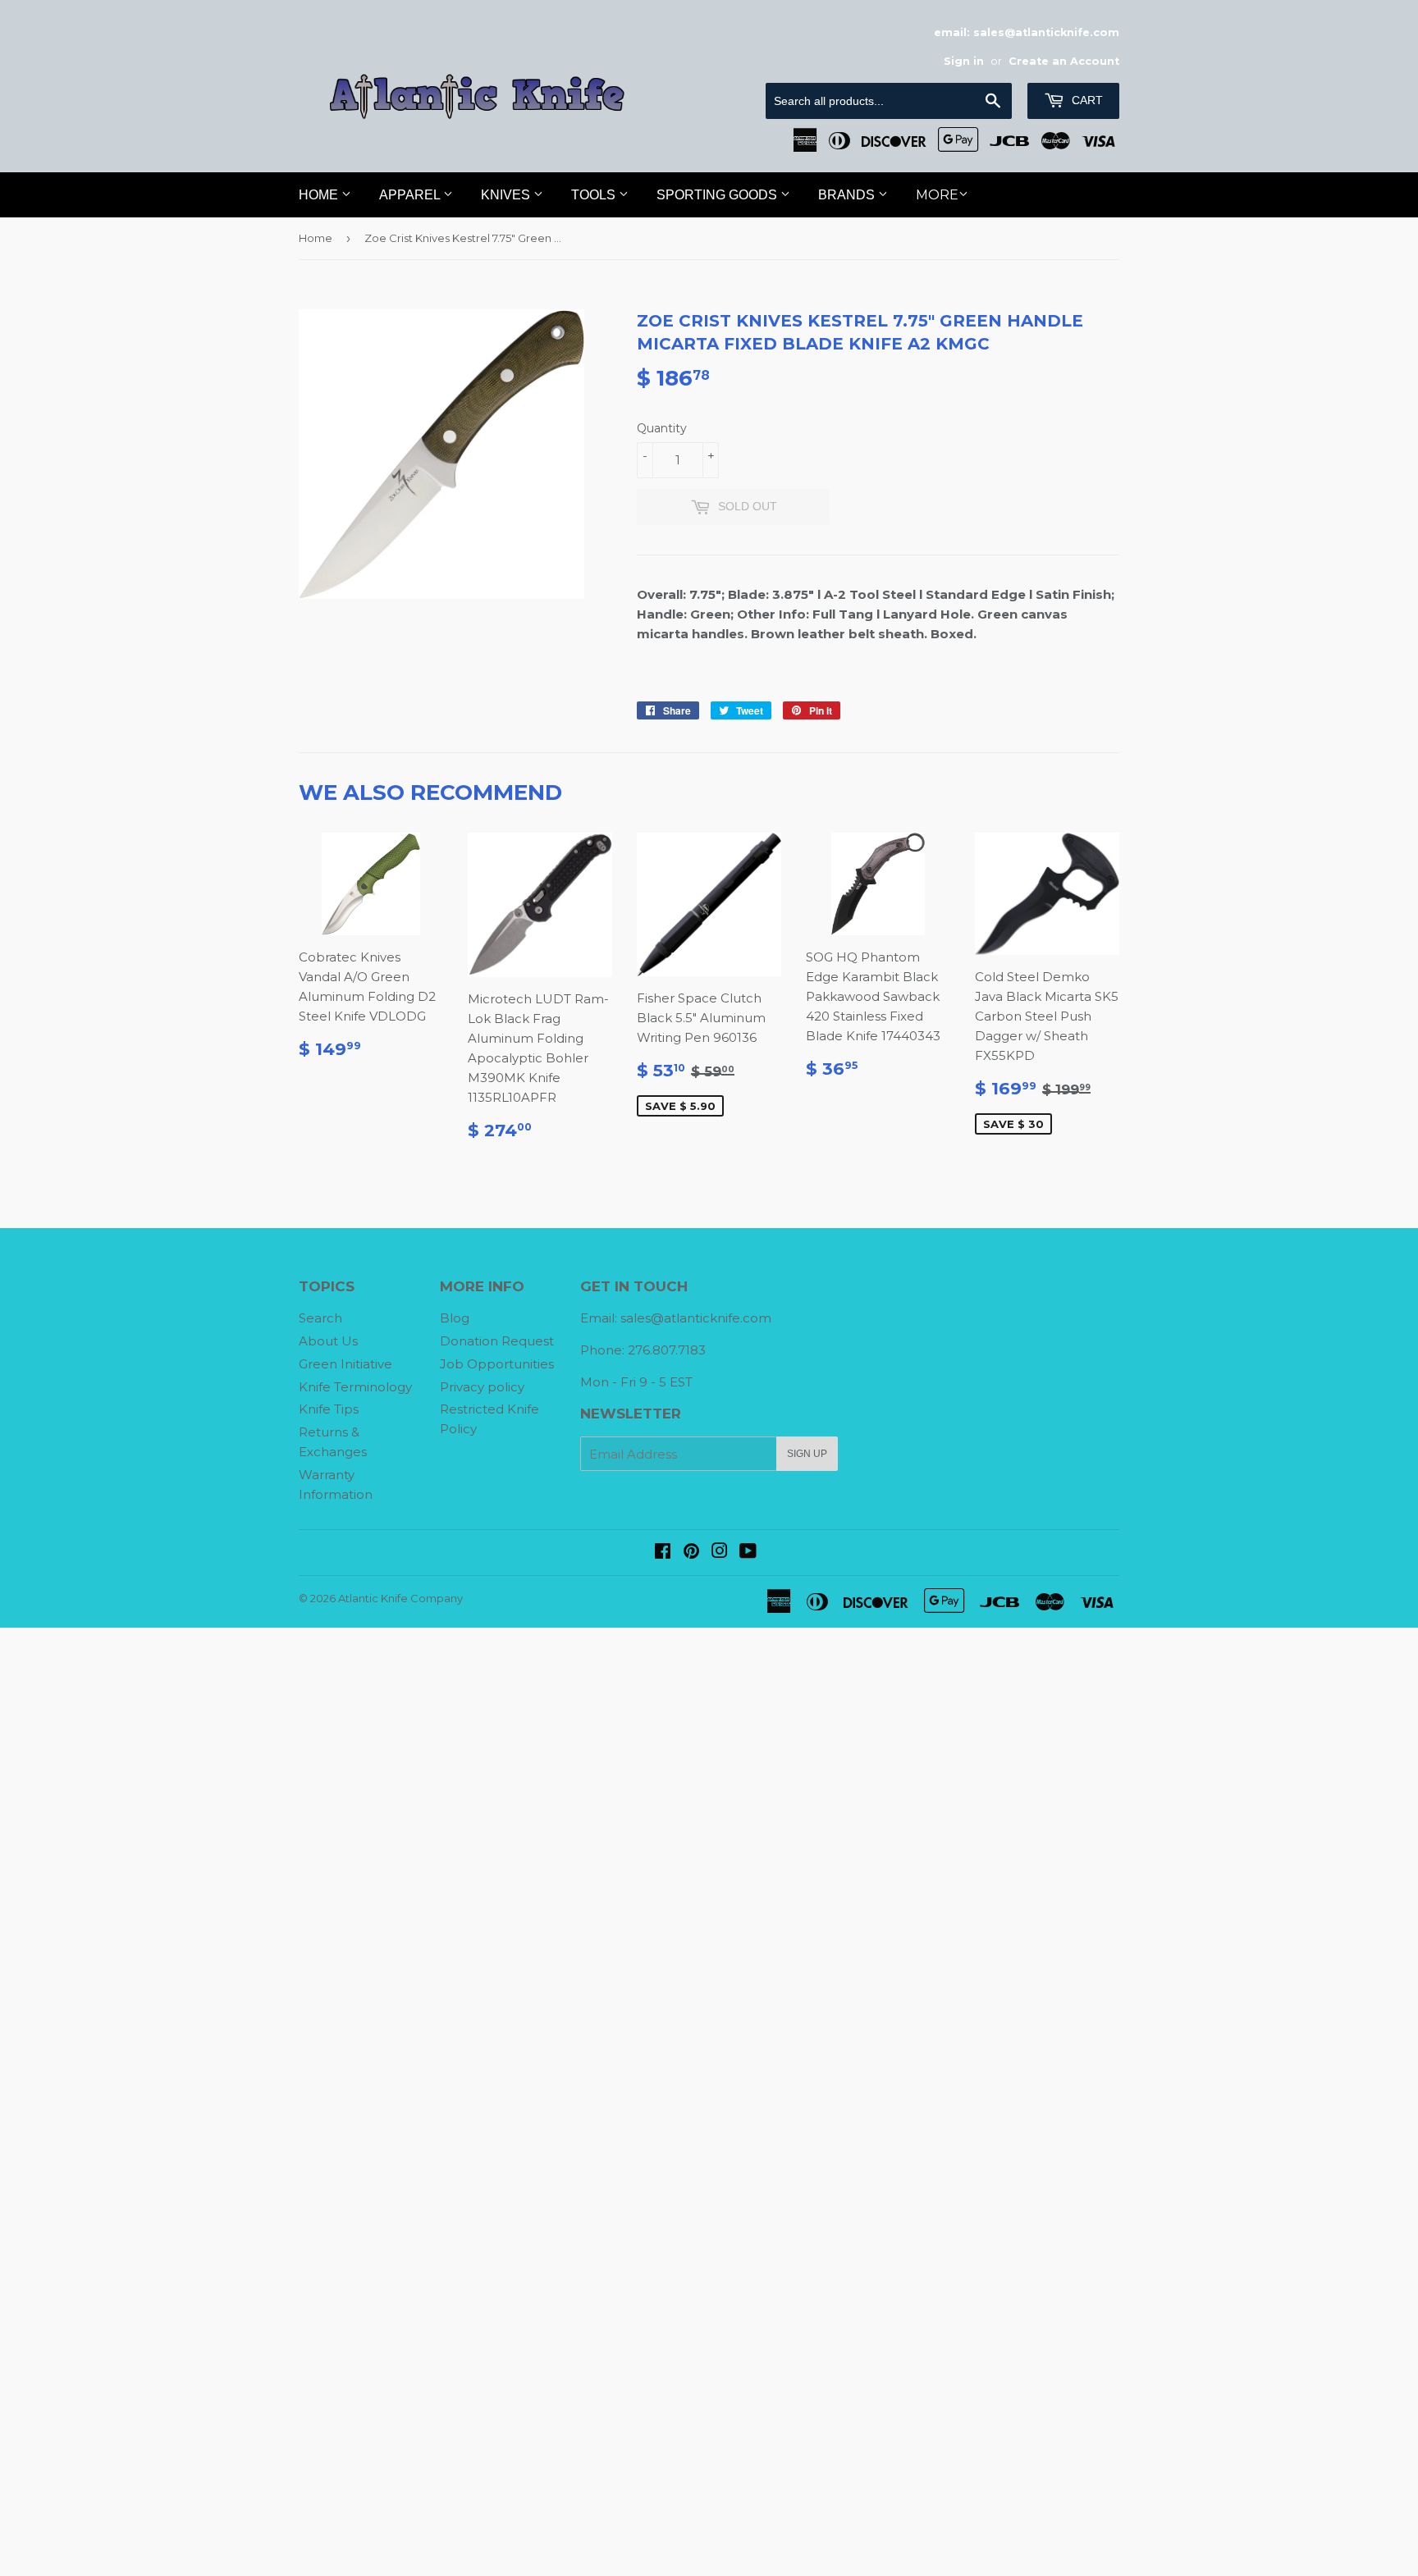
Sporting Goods (718, 195)
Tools (595, 195)
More (937, 195)
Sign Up (807, 1454)
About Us (328, 1341)
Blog (455, 1318)
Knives (507, 195)
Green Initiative (345, 1364)
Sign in (964, 61)
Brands (848, 195)
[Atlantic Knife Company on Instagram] (720, 1553)
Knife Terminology (355, 1387)
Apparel (411, 195)
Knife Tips (329, 1409)
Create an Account (1064, 61)
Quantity (662, 428)
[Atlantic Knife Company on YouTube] (748, 1553)
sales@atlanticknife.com (696, 1318)
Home (320, 195)
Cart (1086, 100)
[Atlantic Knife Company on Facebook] (663, 1553)
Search (320, 1318)
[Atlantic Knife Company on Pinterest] (691, 1553)
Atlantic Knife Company (400, 1598)
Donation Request (497, 1341)
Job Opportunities (497, 1364)
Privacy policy (482, 1387)
